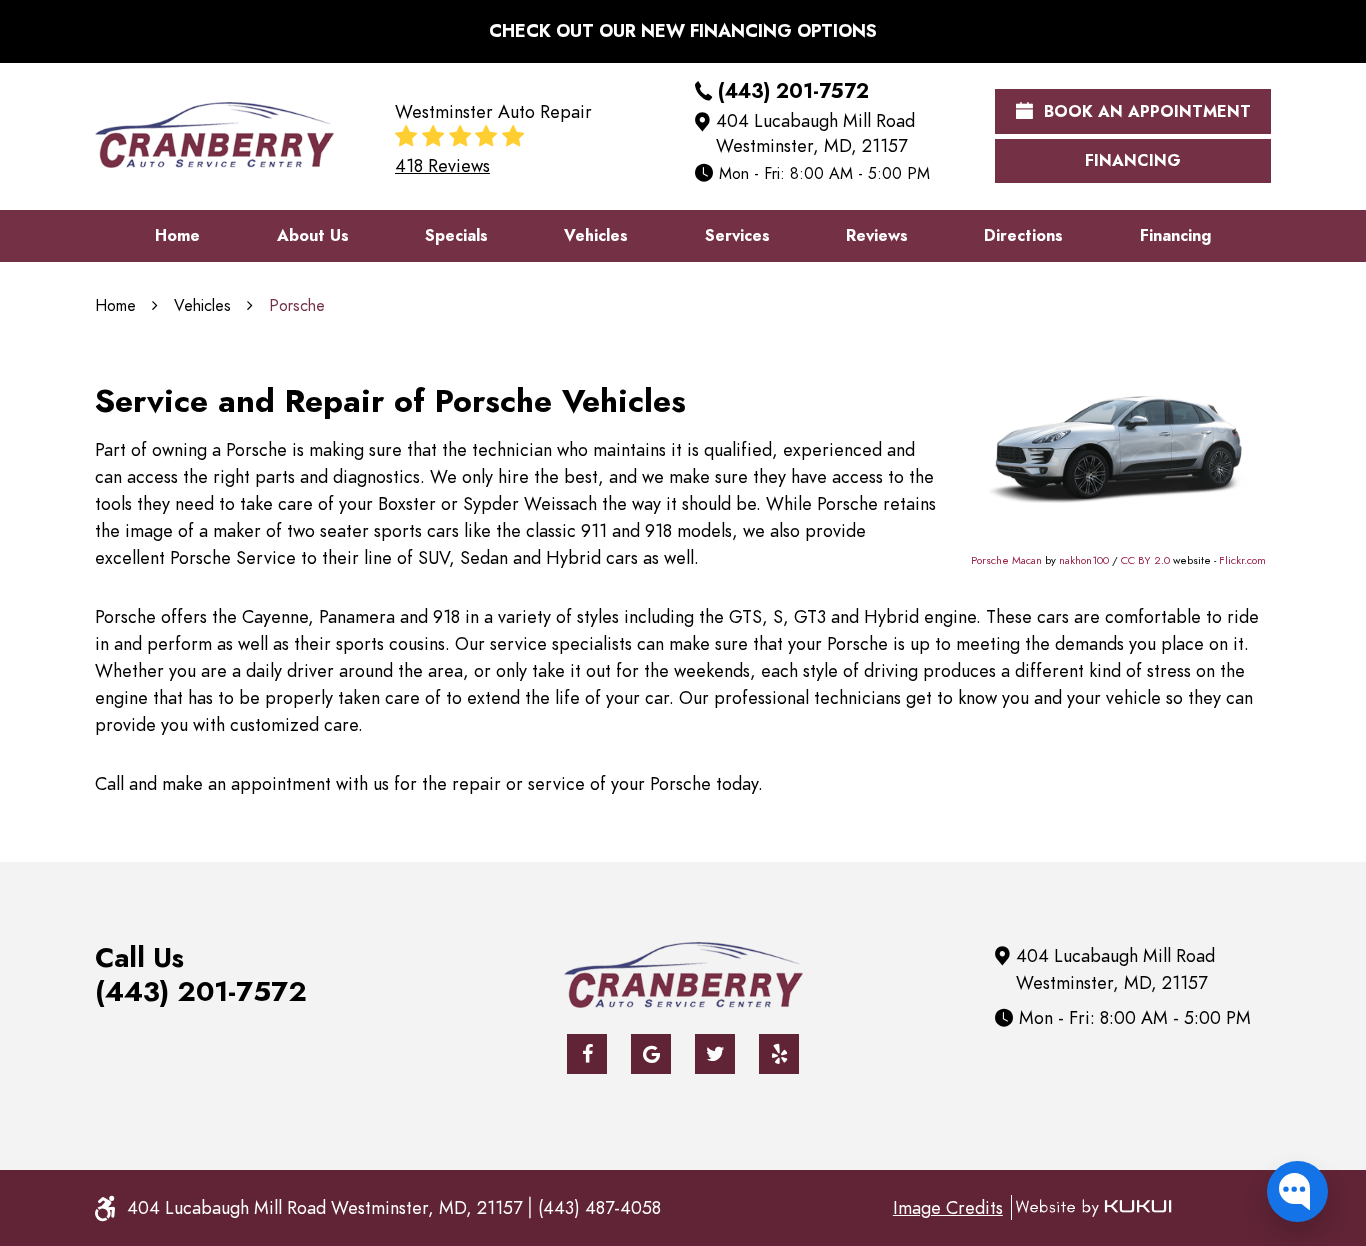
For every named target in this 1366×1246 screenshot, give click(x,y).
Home (177, 236)
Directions (1023, 236)
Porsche (297, 306)
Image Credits (948, 1207)
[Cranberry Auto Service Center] (214, 135)
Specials (456, 236)
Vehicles (596, 236)
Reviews (877, 236)
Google (651, 1054)
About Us (313, 236)
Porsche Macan (1006, 560)
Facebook (587, 1054)
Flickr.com (1242, 560)
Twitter (715, 1054)
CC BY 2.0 (1145, 560)
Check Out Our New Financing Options (683, 30)
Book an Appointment (1145, 112)
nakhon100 (1084, 560)
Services (737, 236)
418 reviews (442, 166)
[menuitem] (177, 236)
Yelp (779, 1054)
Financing (1133, 161)
